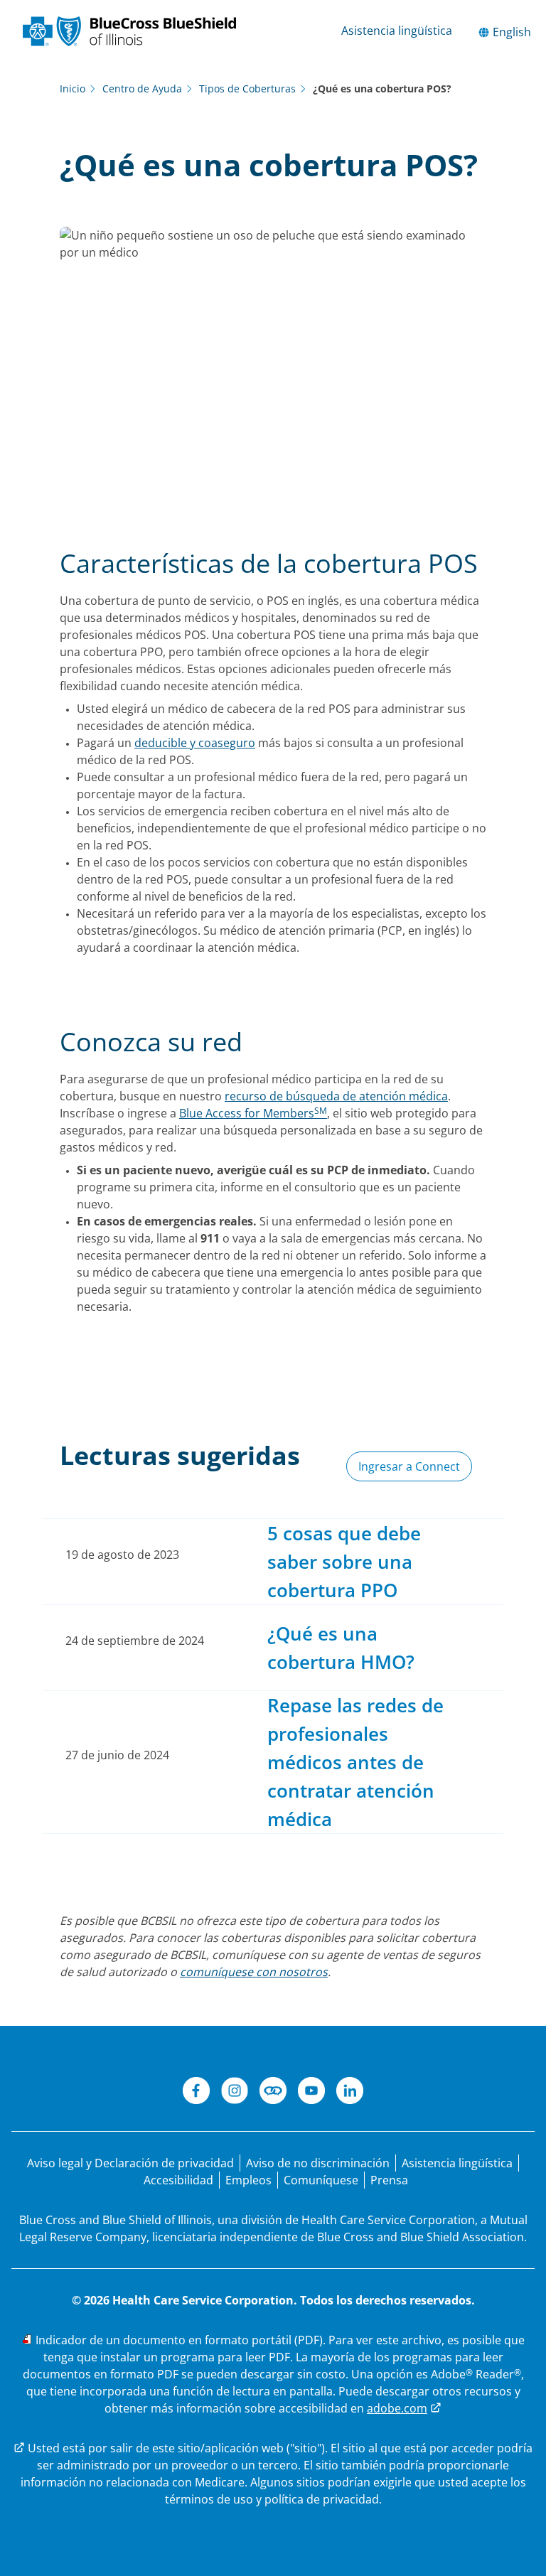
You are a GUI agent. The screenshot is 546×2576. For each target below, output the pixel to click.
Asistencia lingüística (397, 31)
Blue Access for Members (253, 1113)
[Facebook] (196, 2093)
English (510, 32)
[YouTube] (311, 2093)
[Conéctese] (273, 2093)
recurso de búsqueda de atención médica (336, 1096)
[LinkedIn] (350, 2093)
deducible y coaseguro (195, 743)
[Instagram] (235, 2093)
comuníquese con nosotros (254, 1972)
